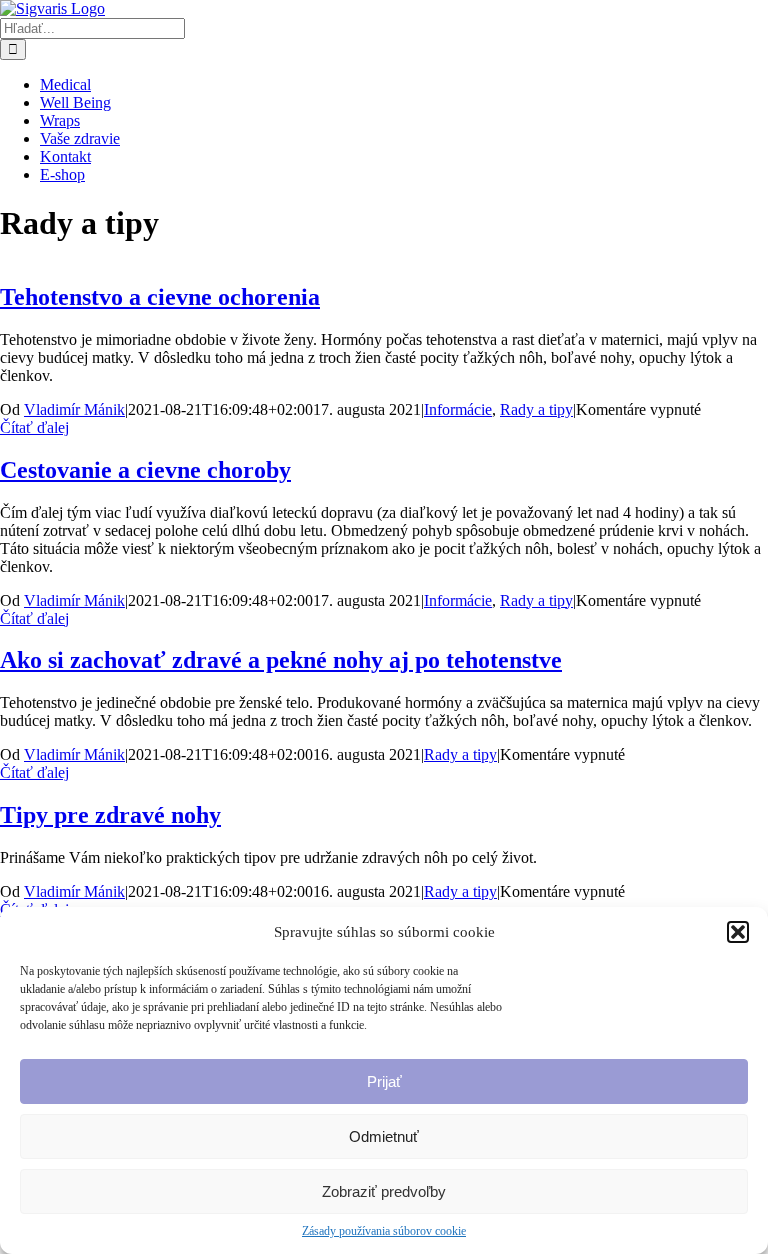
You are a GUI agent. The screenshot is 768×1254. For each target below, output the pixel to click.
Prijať (384, 1081)
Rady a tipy (536, 409)
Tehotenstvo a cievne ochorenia (160, 297)
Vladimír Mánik (74, 409)
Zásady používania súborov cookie (384, 1231)
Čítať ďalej (34, 427)
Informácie (458, 409)
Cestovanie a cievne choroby (145, 470)
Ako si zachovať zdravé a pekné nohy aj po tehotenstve (281, 660)
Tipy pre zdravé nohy (110, 815)
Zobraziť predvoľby (384, 1191)
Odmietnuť (384, 1136)
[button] (738, 932)
